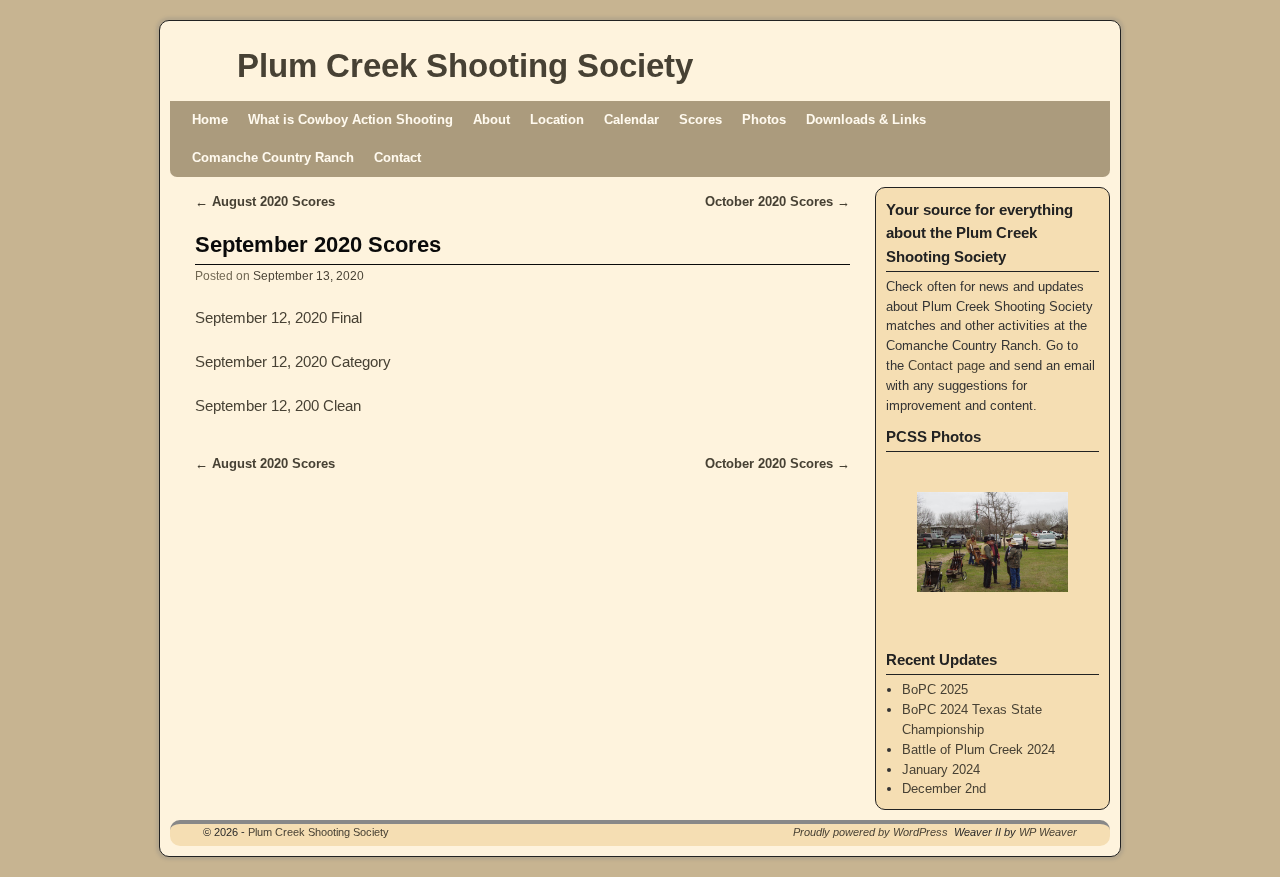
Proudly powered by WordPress (870, 832)
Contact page (946, 365)
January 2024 (941, 769)
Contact (397, 157)
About (491, 119)
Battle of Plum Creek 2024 (978, 749)
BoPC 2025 (935, 689)
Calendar (631, 119)
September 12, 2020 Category (293, 362)
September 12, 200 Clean (278, 406)
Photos (764, 119)
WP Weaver (1048, 832)
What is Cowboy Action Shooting (350, 119)
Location (557, 119)
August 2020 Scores (265, 201)
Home (210, 119)
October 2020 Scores (777, 201)
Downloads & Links (866, 119)
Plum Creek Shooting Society (465, 65)
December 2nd (944, 788)
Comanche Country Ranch (273, 157)
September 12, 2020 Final (278, 318)
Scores (700, 119)
